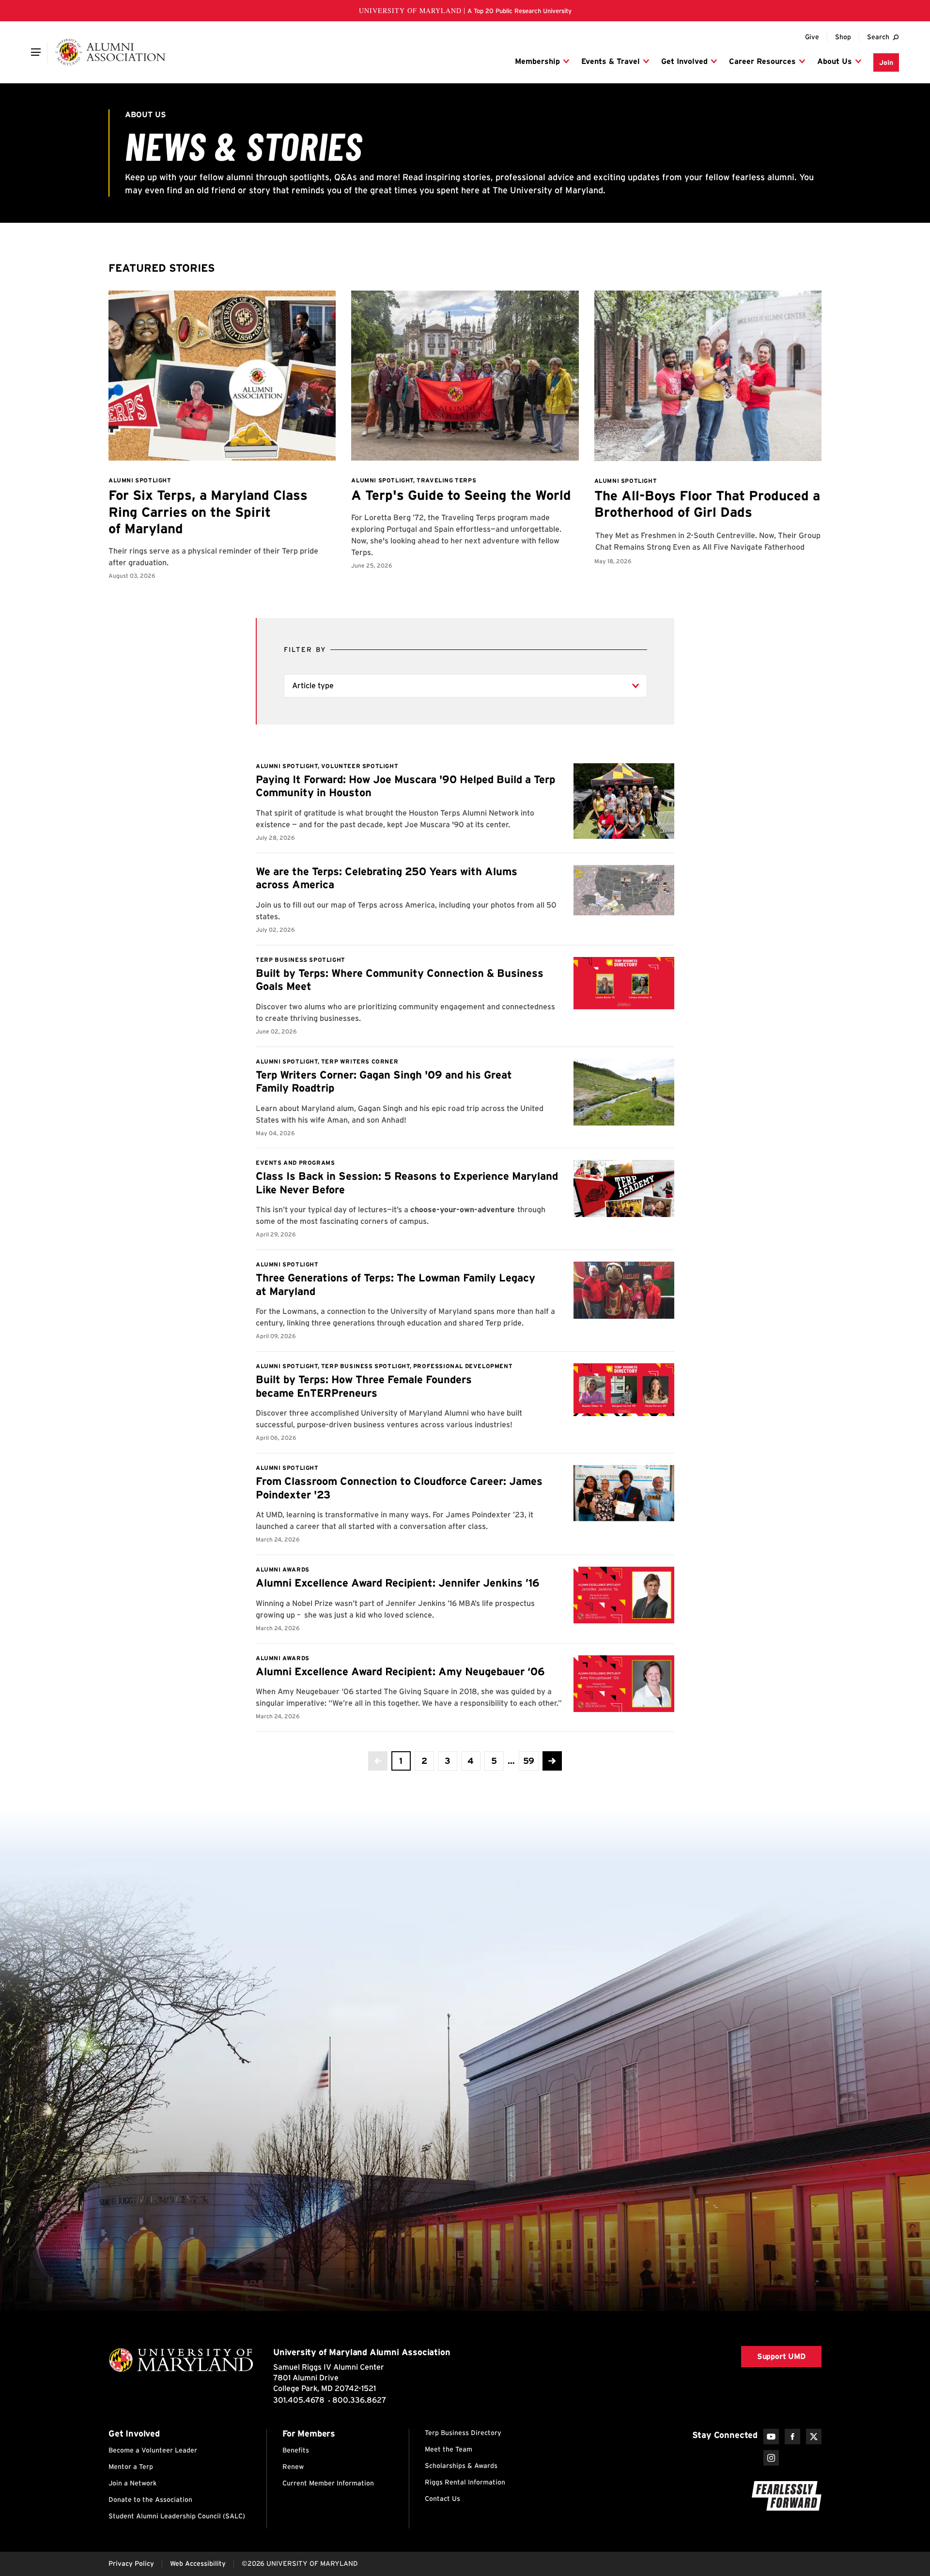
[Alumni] (110, 52)
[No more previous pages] (378, 1761)
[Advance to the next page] (552, 1761)
